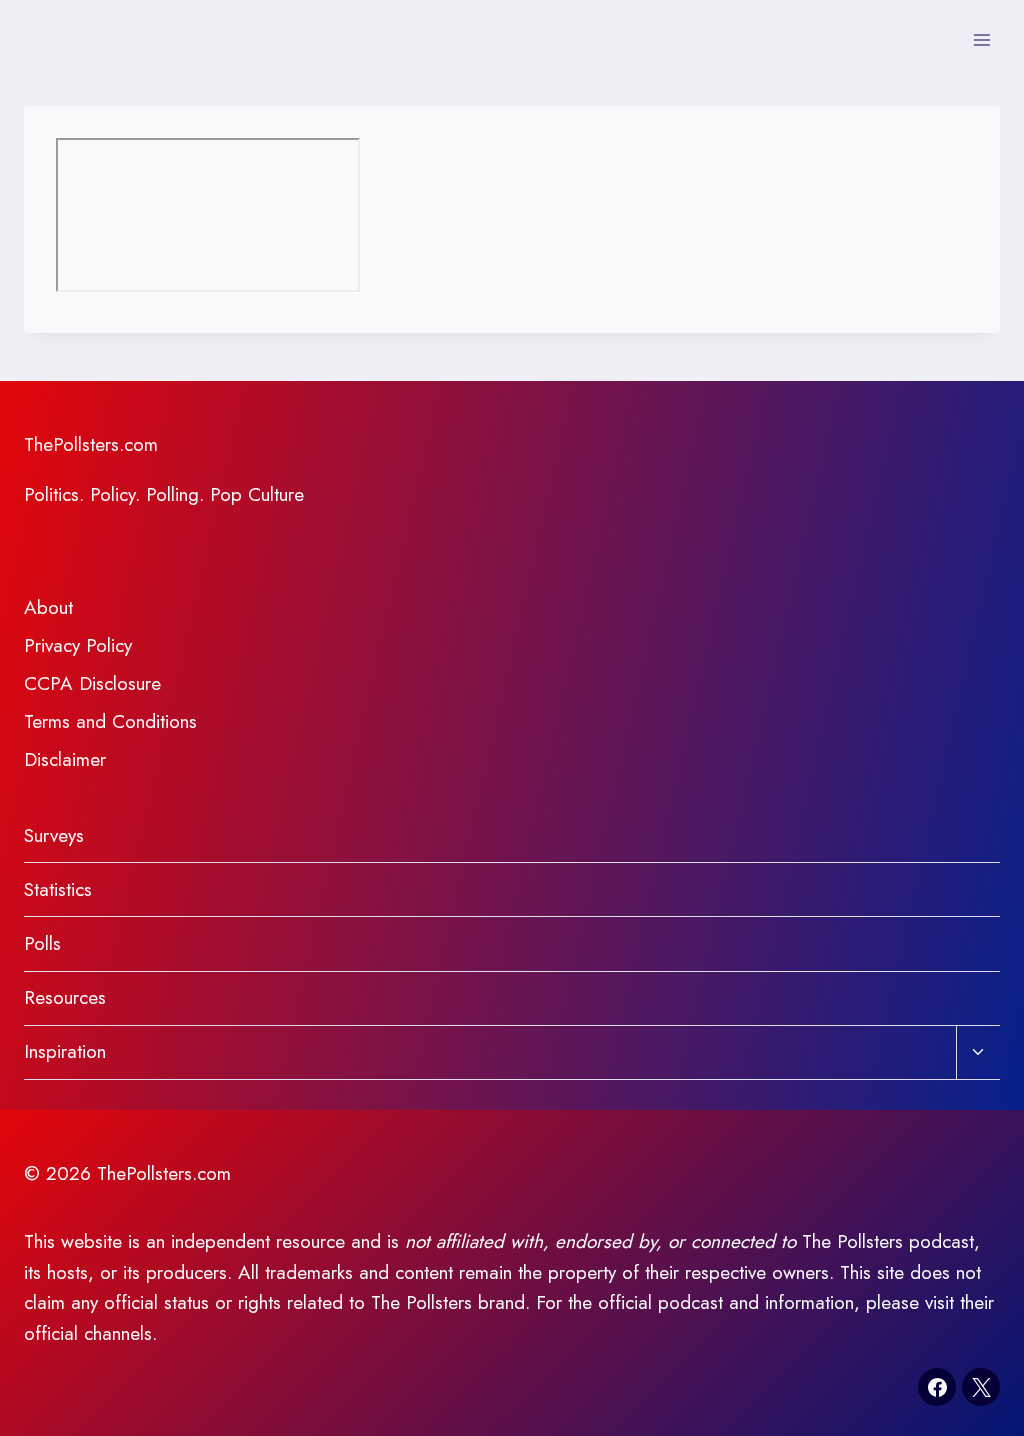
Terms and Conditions (110, 721)
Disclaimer (65, 759)
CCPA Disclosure (92, 683)
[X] (981, 1387)
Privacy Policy (78, 645)
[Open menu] (981, 39)
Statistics (58, 889)
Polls (42, 943)
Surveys (54, 835)
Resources (65, 997)
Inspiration (65, 1051)
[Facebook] (937, 1387)
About (48, 607)
